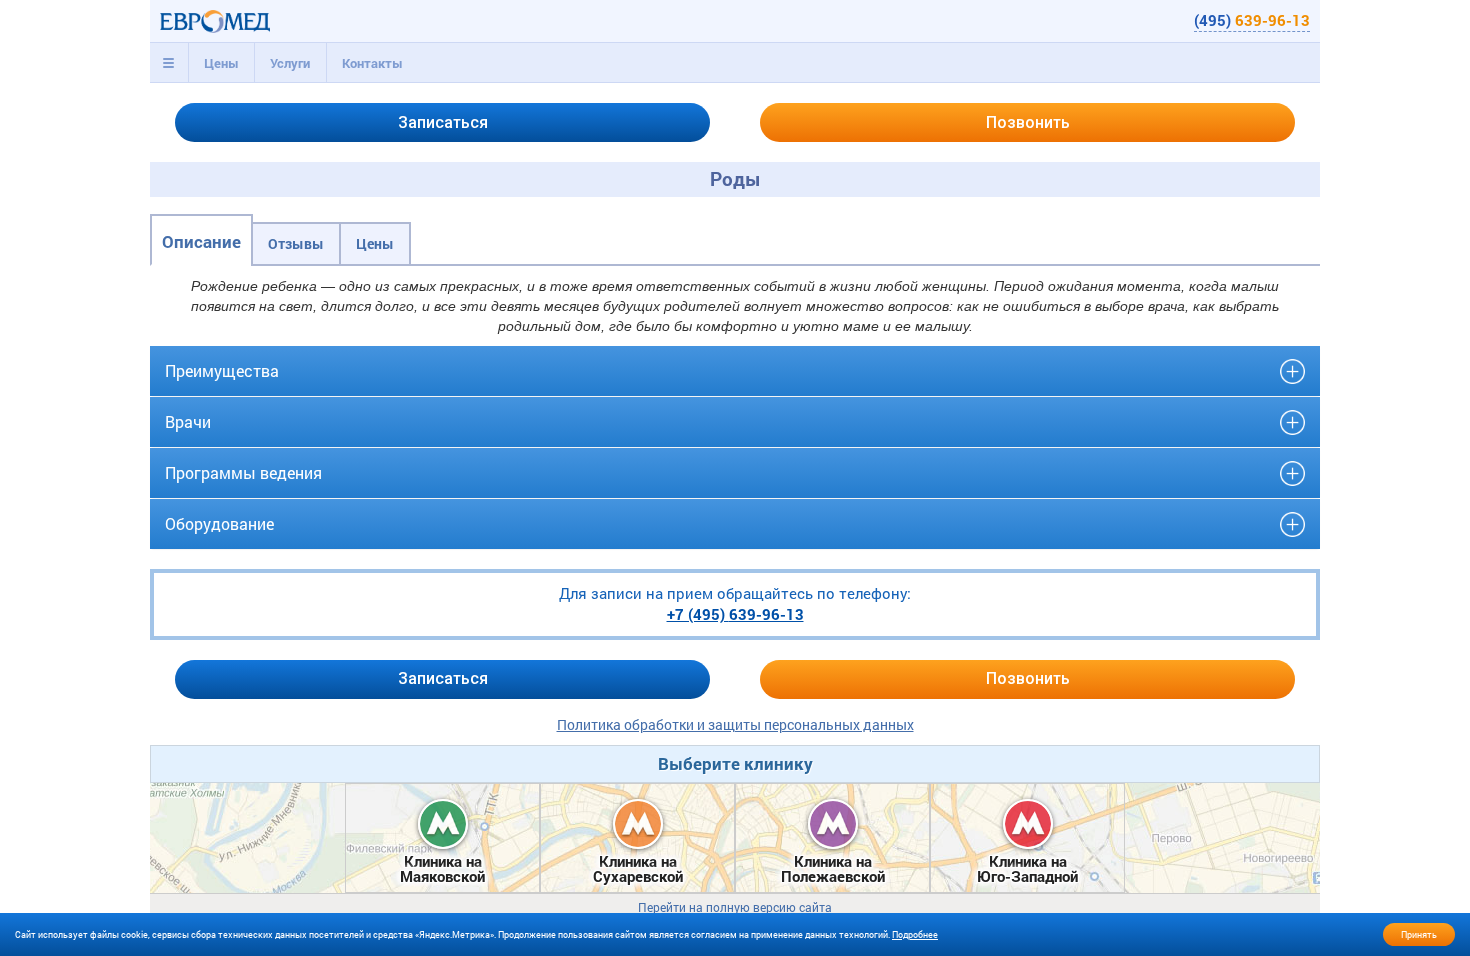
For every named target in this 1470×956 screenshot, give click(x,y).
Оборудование (219, 523)
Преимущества (222, 370)
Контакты (372, 63)
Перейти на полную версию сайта (735, 907)
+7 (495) (735, 614)
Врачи (188, 421)
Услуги (290, 63)
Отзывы (296, 243)
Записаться (443, 122)
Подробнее (915, 934)
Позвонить (1028, 122)
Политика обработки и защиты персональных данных (735, 724)
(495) (1252, 20)
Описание (201, 241)
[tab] (169, 63)
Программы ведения (243, 472)
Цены (221, 63)
